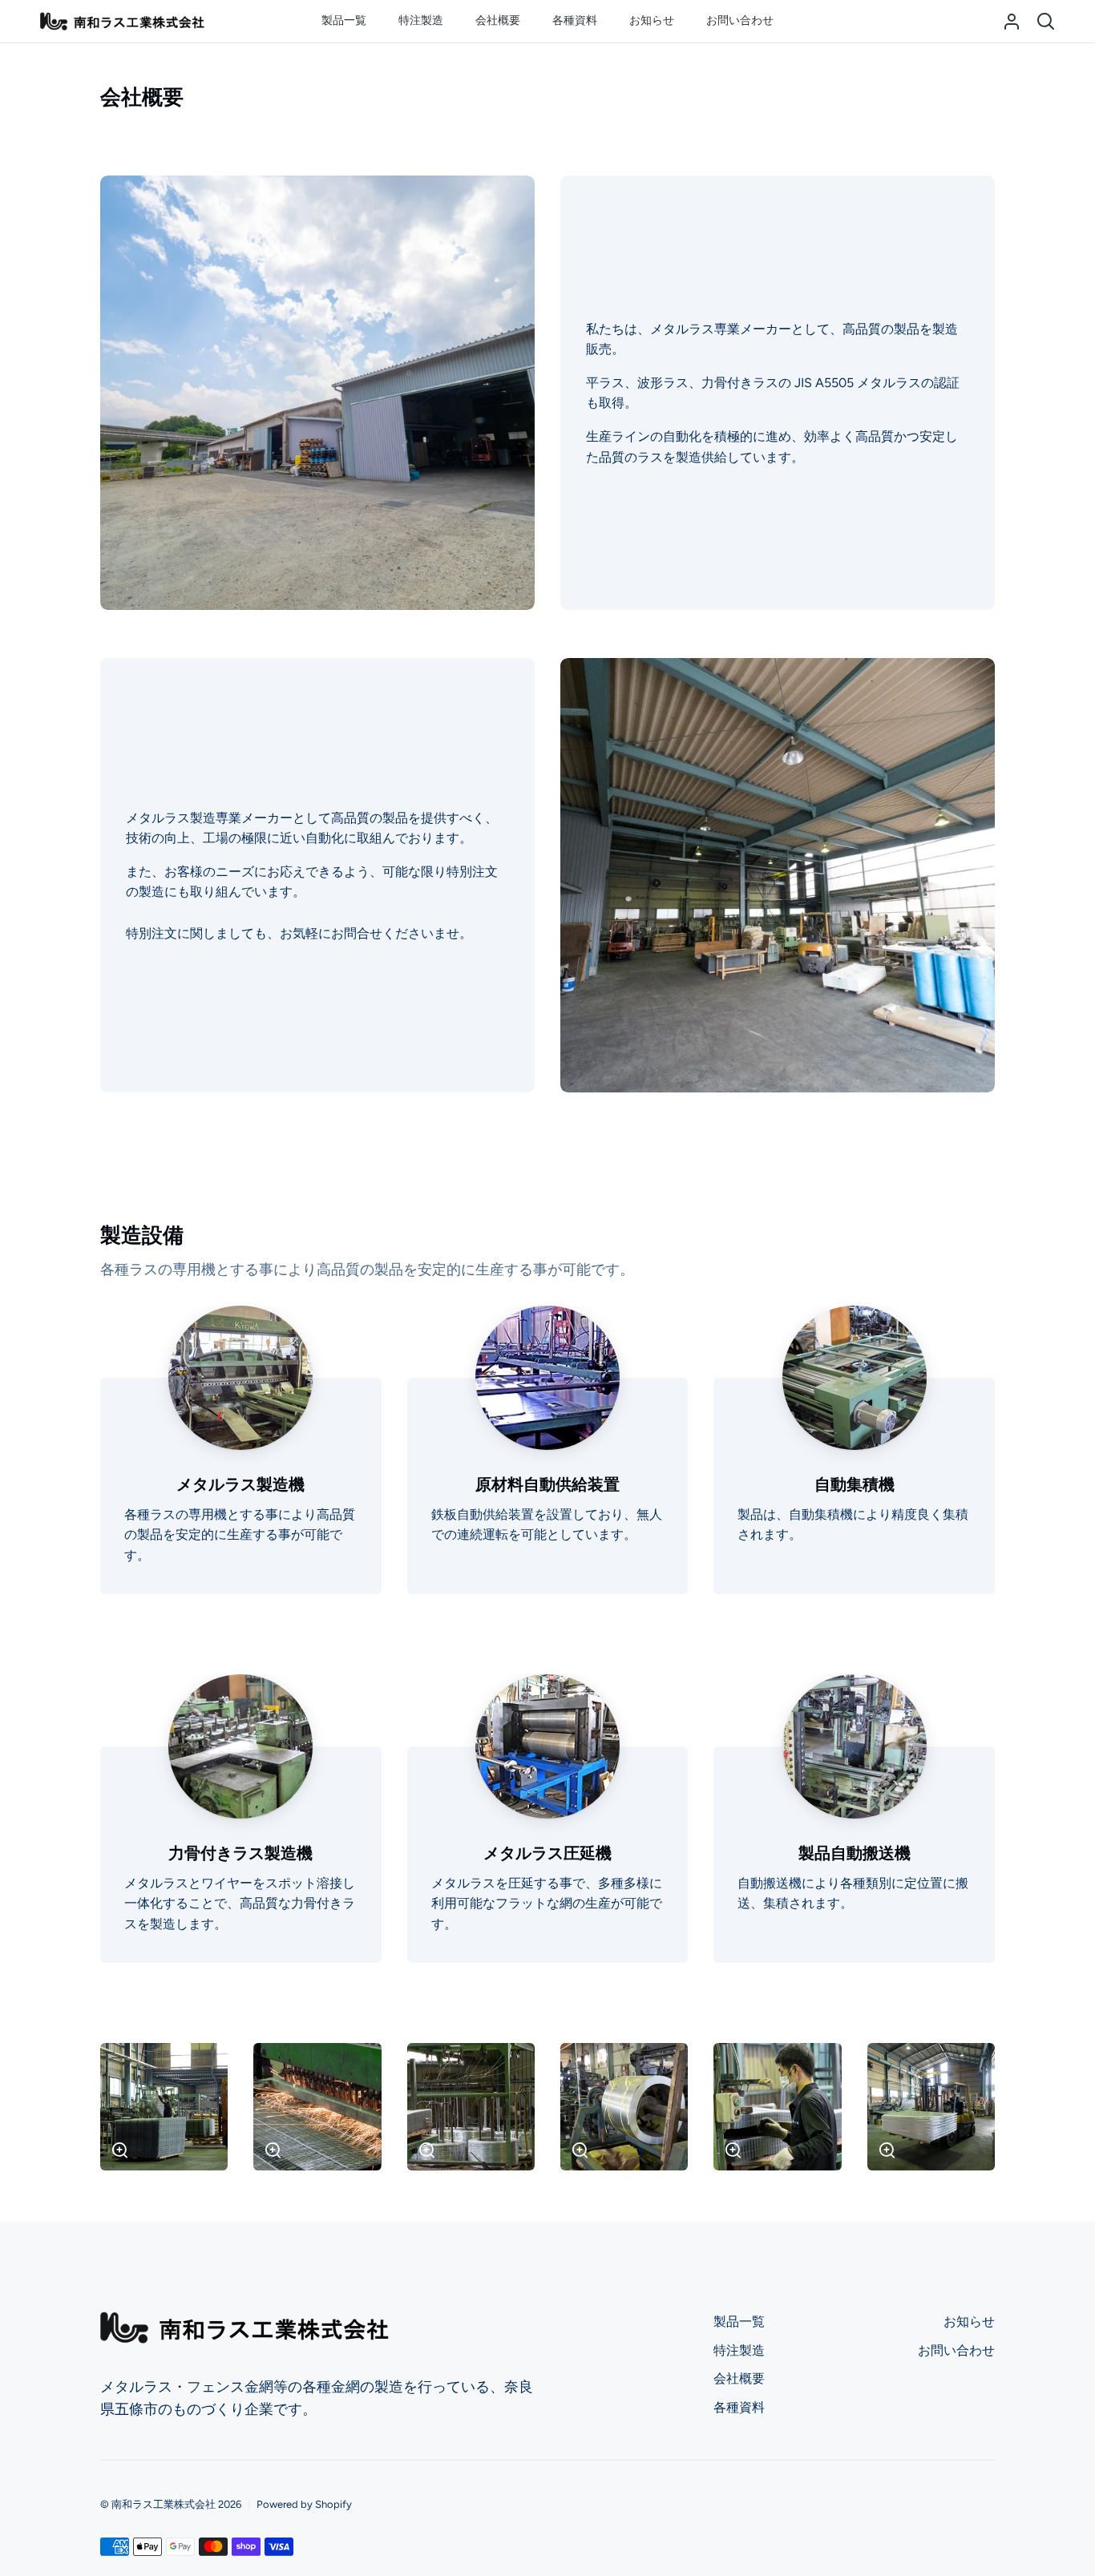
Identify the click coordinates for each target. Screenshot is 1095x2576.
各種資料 (739, 2407)
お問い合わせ (956, 2350)
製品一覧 (739, 2322)
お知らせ (969, 2322)
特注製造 (739, 2350)
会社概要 (739, 2378)
